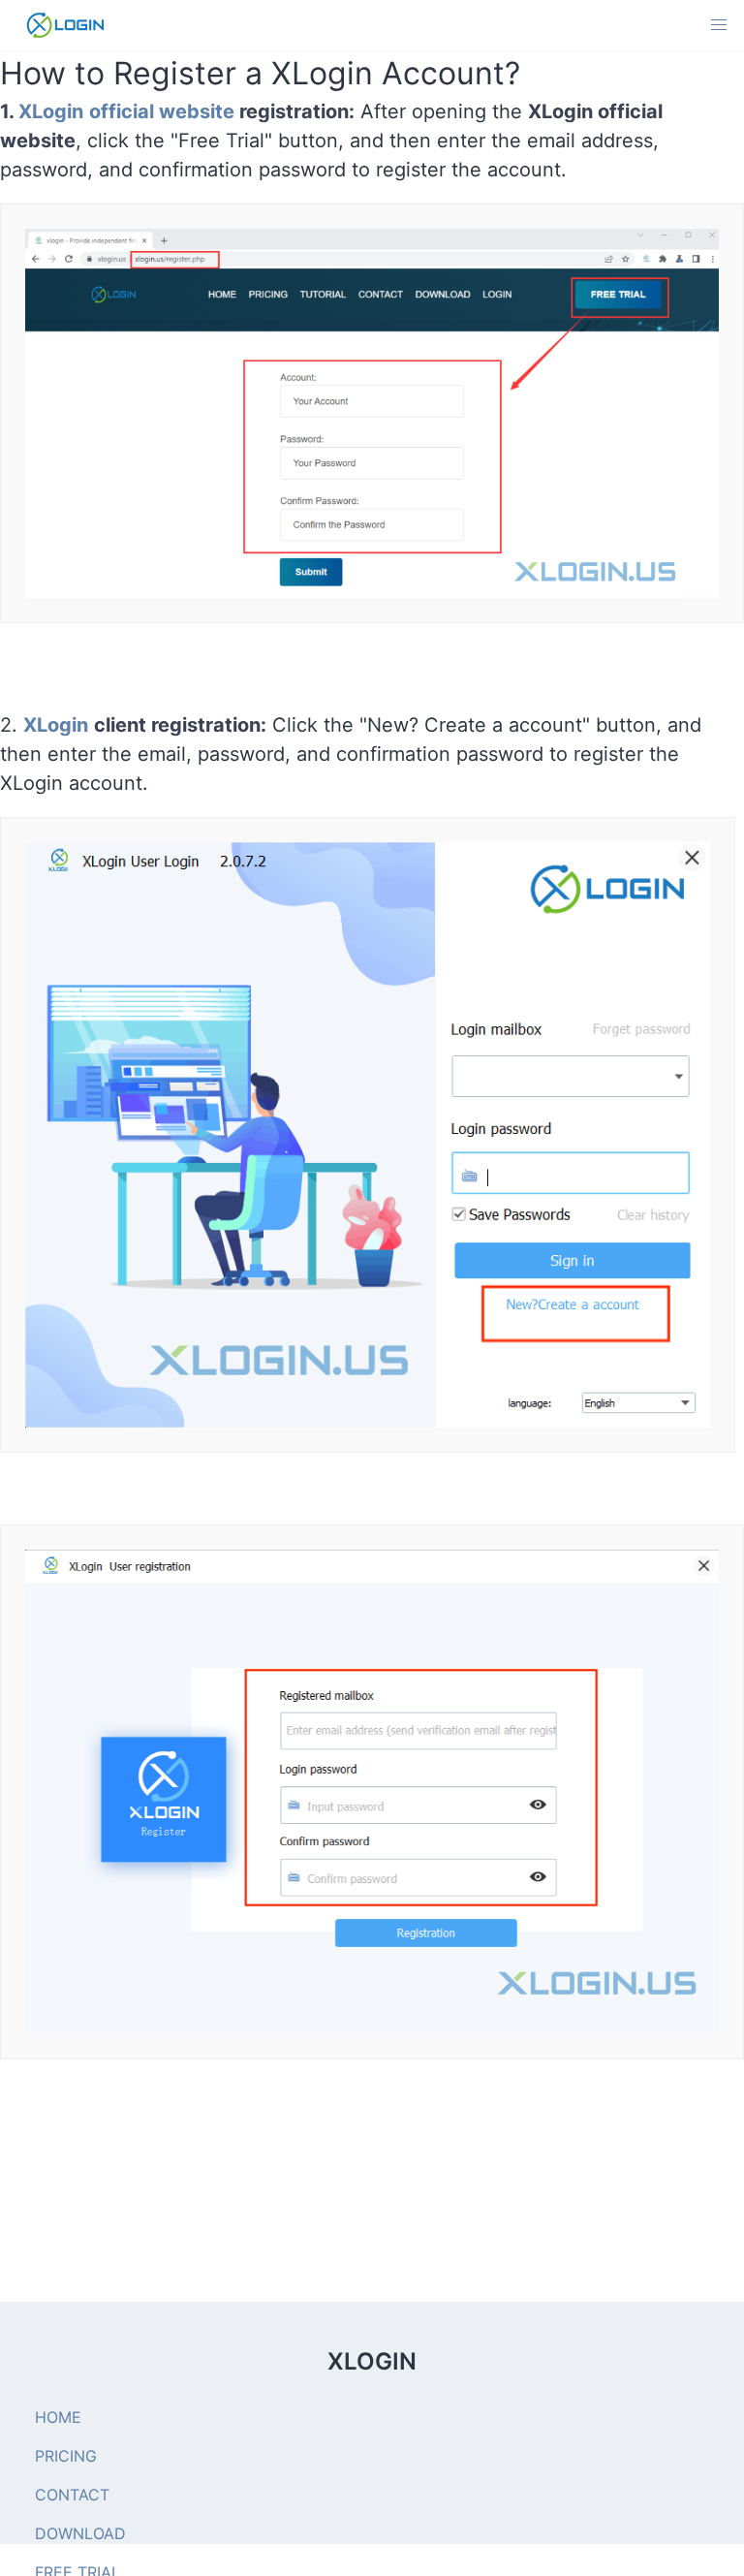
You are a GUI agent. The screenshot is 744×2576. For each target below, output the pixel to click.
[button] (719, 25)
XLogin (56, 725)
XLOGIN (372, 2361)
